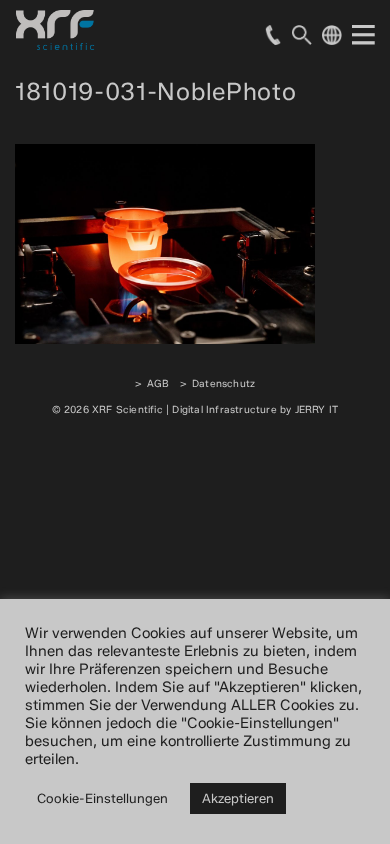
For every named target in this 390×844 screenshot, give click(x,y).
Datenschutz (223, 383)
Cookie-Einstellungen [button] (102, 798)
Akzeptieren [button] (238, 798)
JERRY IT (317, 409)
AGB (158, 383)
